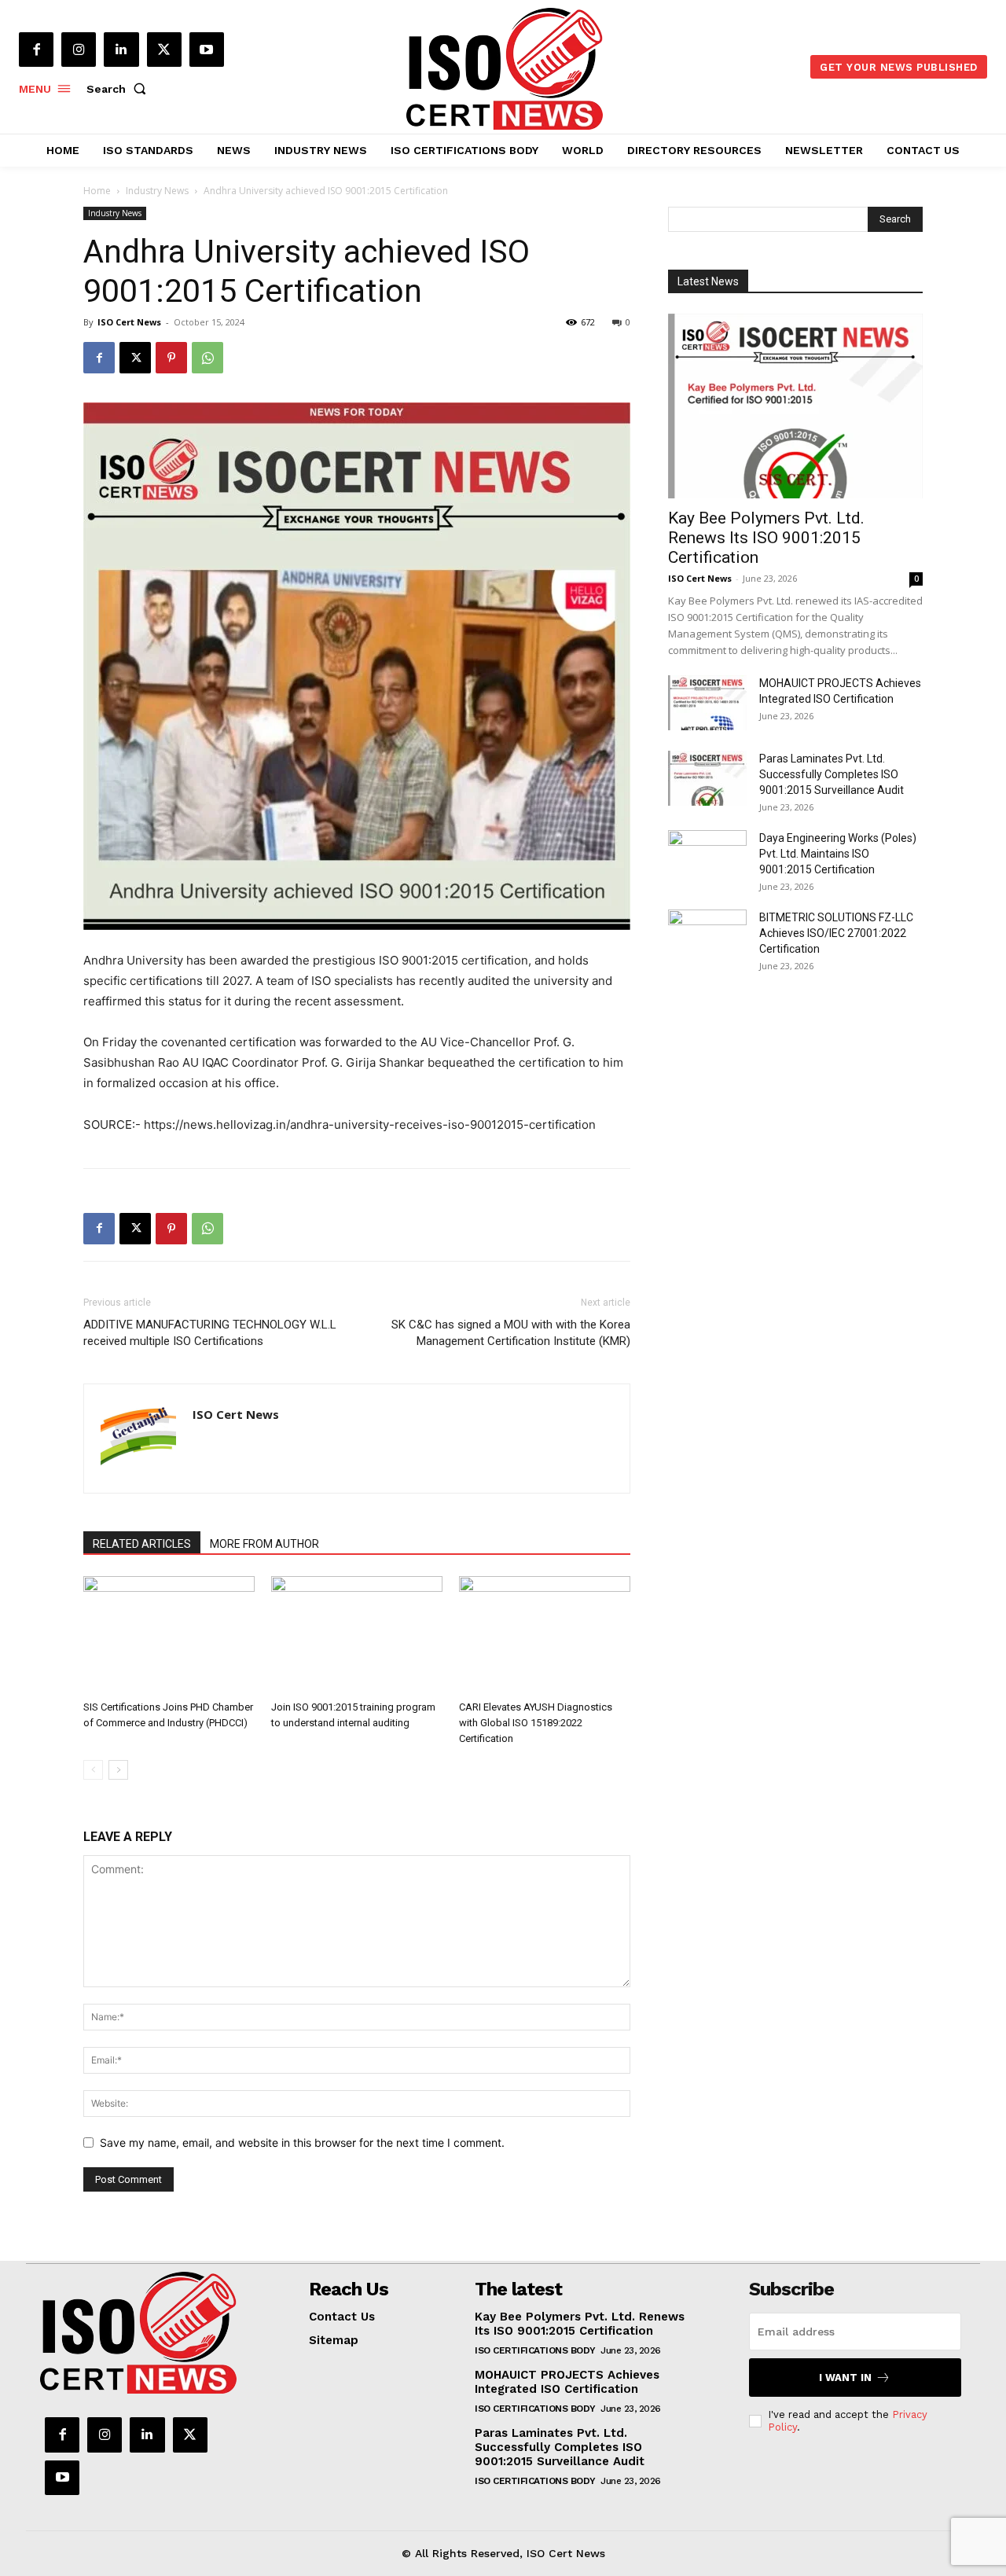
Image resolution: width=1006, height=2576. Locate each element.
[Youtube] (207, 50)
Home (97, 191)
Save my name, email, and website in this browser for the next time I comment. (302, 2142)
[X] (164, 50)
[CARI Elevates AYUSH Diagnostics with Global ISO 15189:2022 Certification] (545, 1635)
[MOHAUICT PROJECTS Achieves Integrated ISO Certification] (707, 703)
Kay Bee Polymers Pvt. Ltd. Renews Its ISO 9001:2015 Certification (766, 538)
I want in (845, 2378)
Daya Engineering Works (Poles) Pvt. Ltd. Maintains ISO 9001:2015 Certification (838, 854)
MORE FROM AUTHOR (264, 1544)
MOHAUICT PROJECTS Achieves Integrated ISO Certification (567, 2382)
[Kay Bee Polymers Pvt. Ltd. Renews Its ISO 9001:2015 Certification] (795, 406)
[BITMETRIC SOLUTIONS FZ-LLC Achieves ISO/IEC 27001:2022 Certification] (707, 937)
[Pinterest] (171, 358)
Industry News (157, 191)
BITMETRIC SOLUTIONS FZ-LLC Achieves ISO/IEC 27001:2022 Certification (836, 933)
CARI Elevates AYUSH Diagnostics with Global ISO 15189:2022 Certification (536, 1723)
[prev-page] (93, 1770)
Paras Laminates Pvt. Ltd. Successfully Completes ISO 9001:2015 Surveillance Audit (832, 774)
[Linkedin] (121, 50)
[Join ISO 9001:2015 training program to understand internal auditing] (357, 1635)
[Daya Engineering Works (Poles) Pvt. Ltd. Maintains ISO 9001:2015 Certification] (707, 858)
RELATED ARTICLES (142, 1544)
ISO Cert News (129, 322)
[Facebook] (36, 50)
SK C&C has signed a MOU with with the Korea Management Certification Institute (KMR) (511, 1333)
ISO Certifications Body (535, 2350)
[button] (119, 89)
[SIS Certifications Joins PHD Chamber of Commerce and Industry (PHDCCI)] (169, 1635)
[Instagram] (79, 50)
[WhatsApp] (207, 358)
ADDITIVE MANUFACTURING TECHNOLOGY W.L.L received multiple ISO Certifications (210, 1333)
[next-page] (118, 1770)
